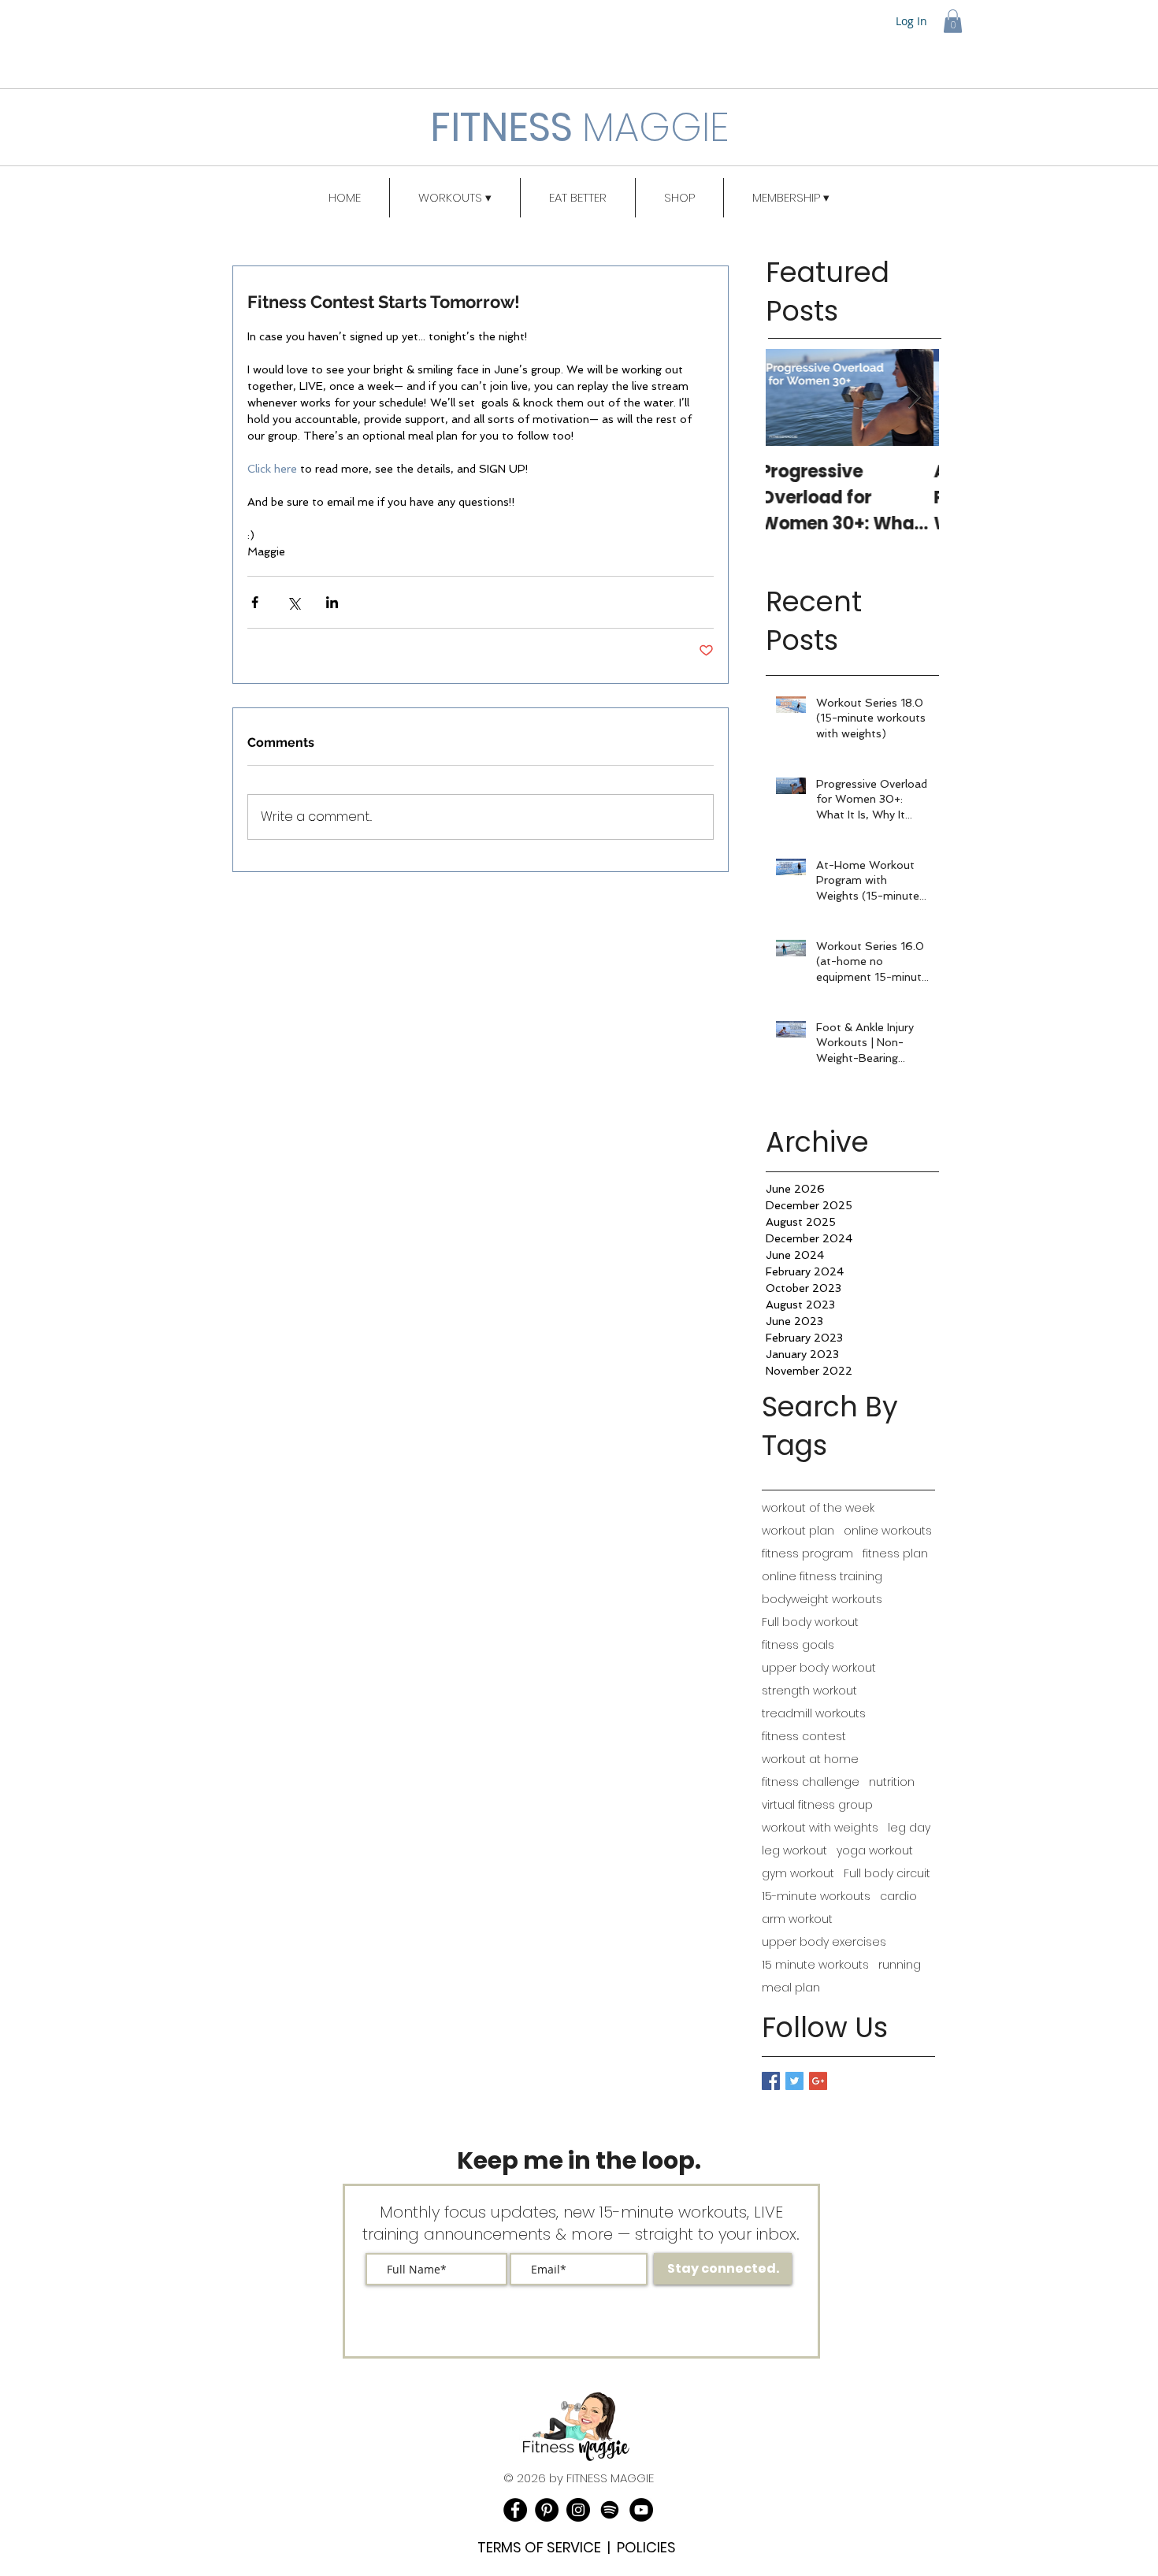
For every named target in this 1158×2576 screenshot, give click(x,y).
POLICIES (646, 2547)
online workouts (888, 1531)
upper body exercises (824, 1942)
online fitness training (822, 1577)
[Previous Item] (791, 397)
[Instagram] (578, 2510)
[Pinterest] (547, 2510)
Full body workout (810, 1622)
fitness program (807, 1554)
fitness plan (895, 1554)
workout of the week (818, 1508)
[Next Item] (914, 397)
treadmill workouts (814, 1714)
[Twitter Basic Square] (794, 2081)
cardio (898, 1897)
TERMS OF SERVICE (539, 2547)
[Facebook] (515, 2510)
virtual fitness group (817, 1805)
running (900, 1965)
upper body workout (819, 1668)
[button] (953, 21)
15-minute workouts (816, 1897)
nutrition (892, 1782)
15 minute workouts (815, 1965)
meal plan (791, 1988)
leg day (909, 1828)
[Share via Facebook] (255, 602)
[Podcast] (610, 2510)
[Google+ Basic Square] (818, 2081)
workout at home (810, 1759)
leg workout (794, 1851)
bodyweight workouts (822, 1600)
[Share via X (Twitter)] (293, 602)
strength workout (809, 1691)
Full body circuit (887, 1874)
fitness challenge (811, 1782)
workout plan (798, 1531)
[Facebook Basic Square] (771, 2081)
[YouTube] (641, 2510)
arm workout (797, 1919)
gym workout (798, 1874)
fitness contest (804, 1737)
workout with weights (820, 1828)
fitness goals (798, 1645)
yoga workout (875, 1851)
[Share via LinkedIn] (332, 602)
